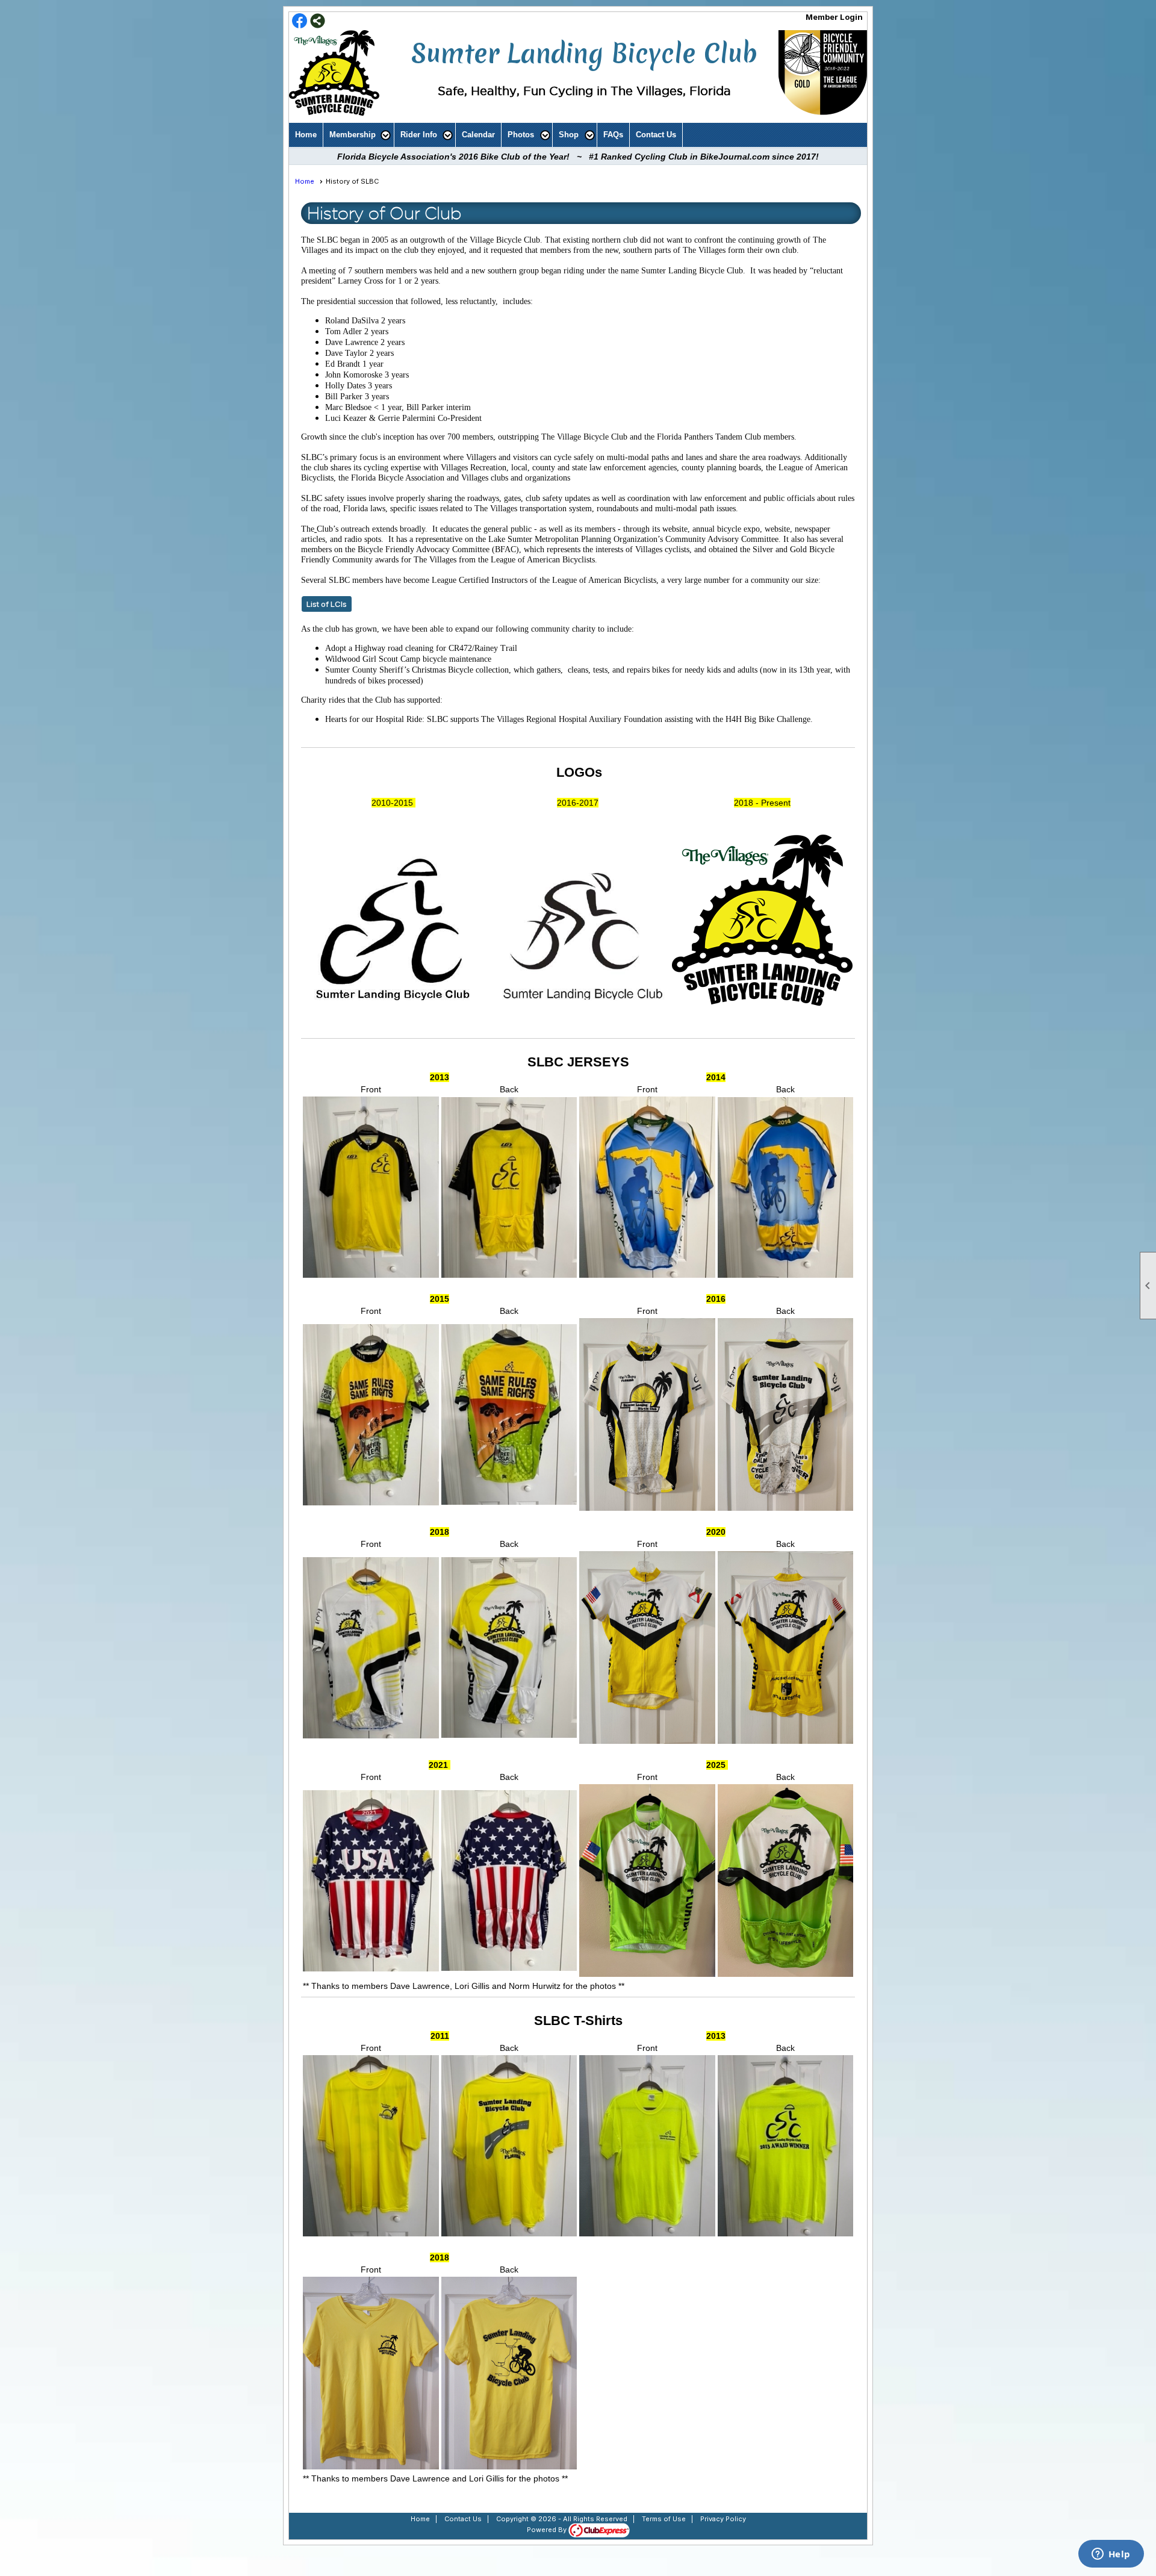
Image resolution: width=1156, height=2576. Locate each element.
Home (306, 135)
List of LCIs (327, 604)
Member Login (834, 17)
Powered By (548, 2530)
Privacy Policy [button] (723, 2519)
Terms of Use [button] (664, 2519)
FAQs (613, 135)
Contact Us (656, 135)
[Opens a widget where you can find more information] (1111, 2555)
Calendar (478, 135)
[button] (359, 135)
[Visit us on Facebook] (300, 22)
